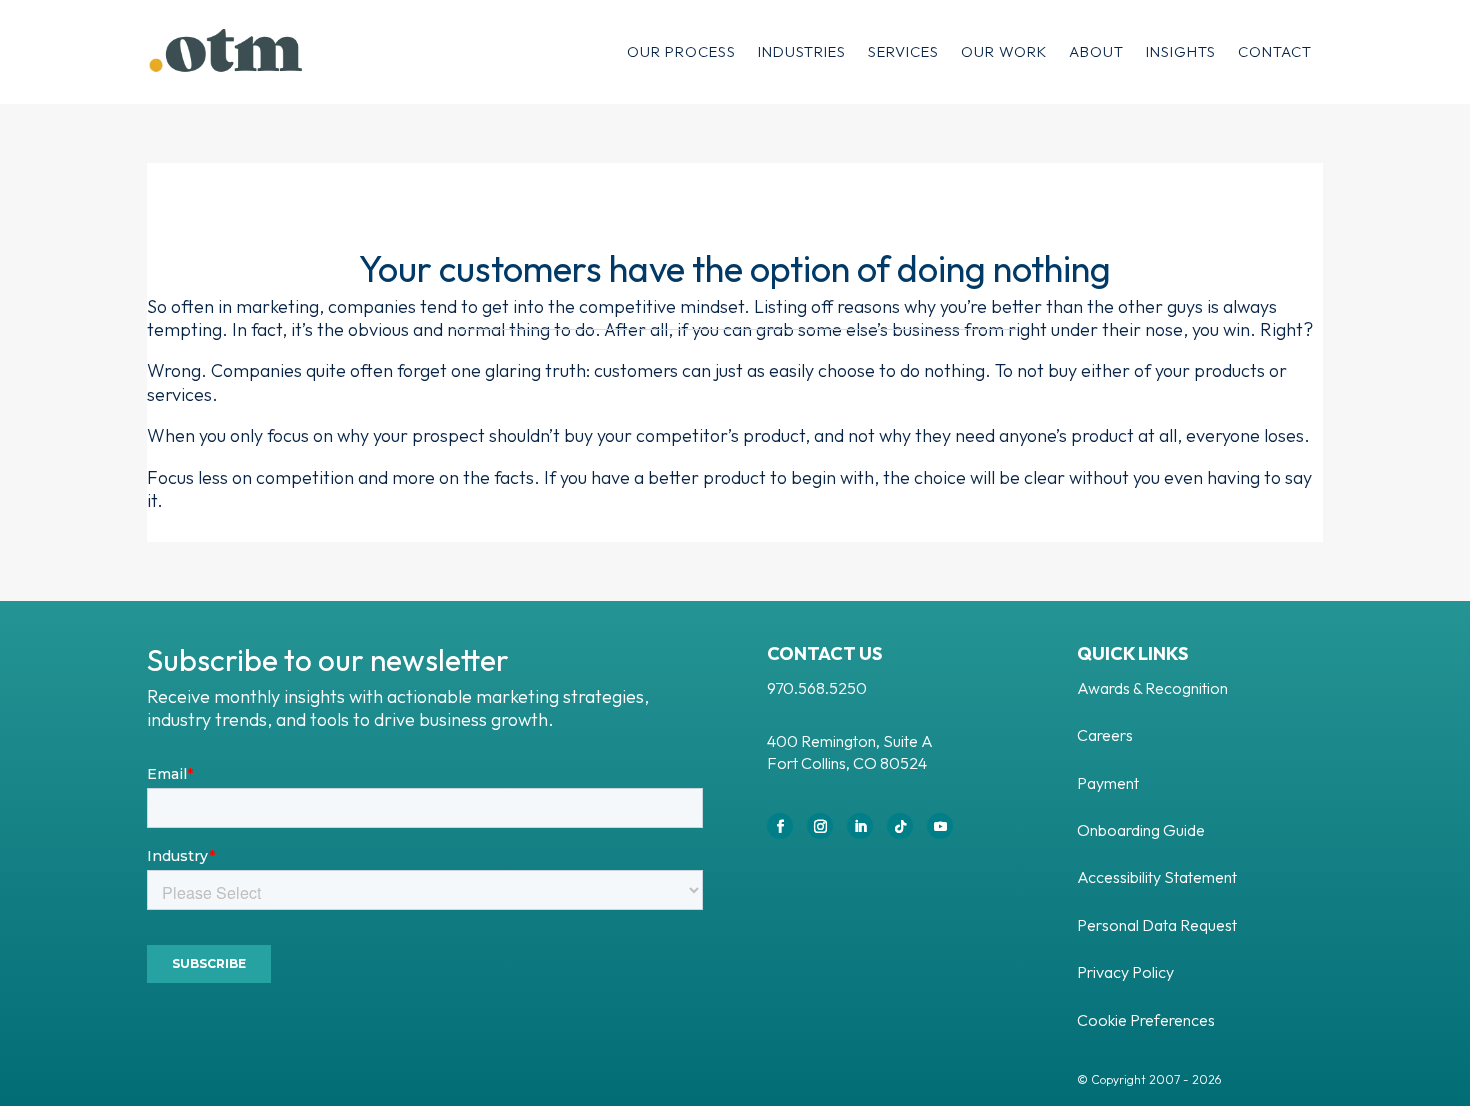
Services (903, 51)
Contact (1275, 51)
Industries (802, 51)
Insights (1181, 51)
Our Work (1004, 51)
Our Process (681, 51)
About (1096, 51)
